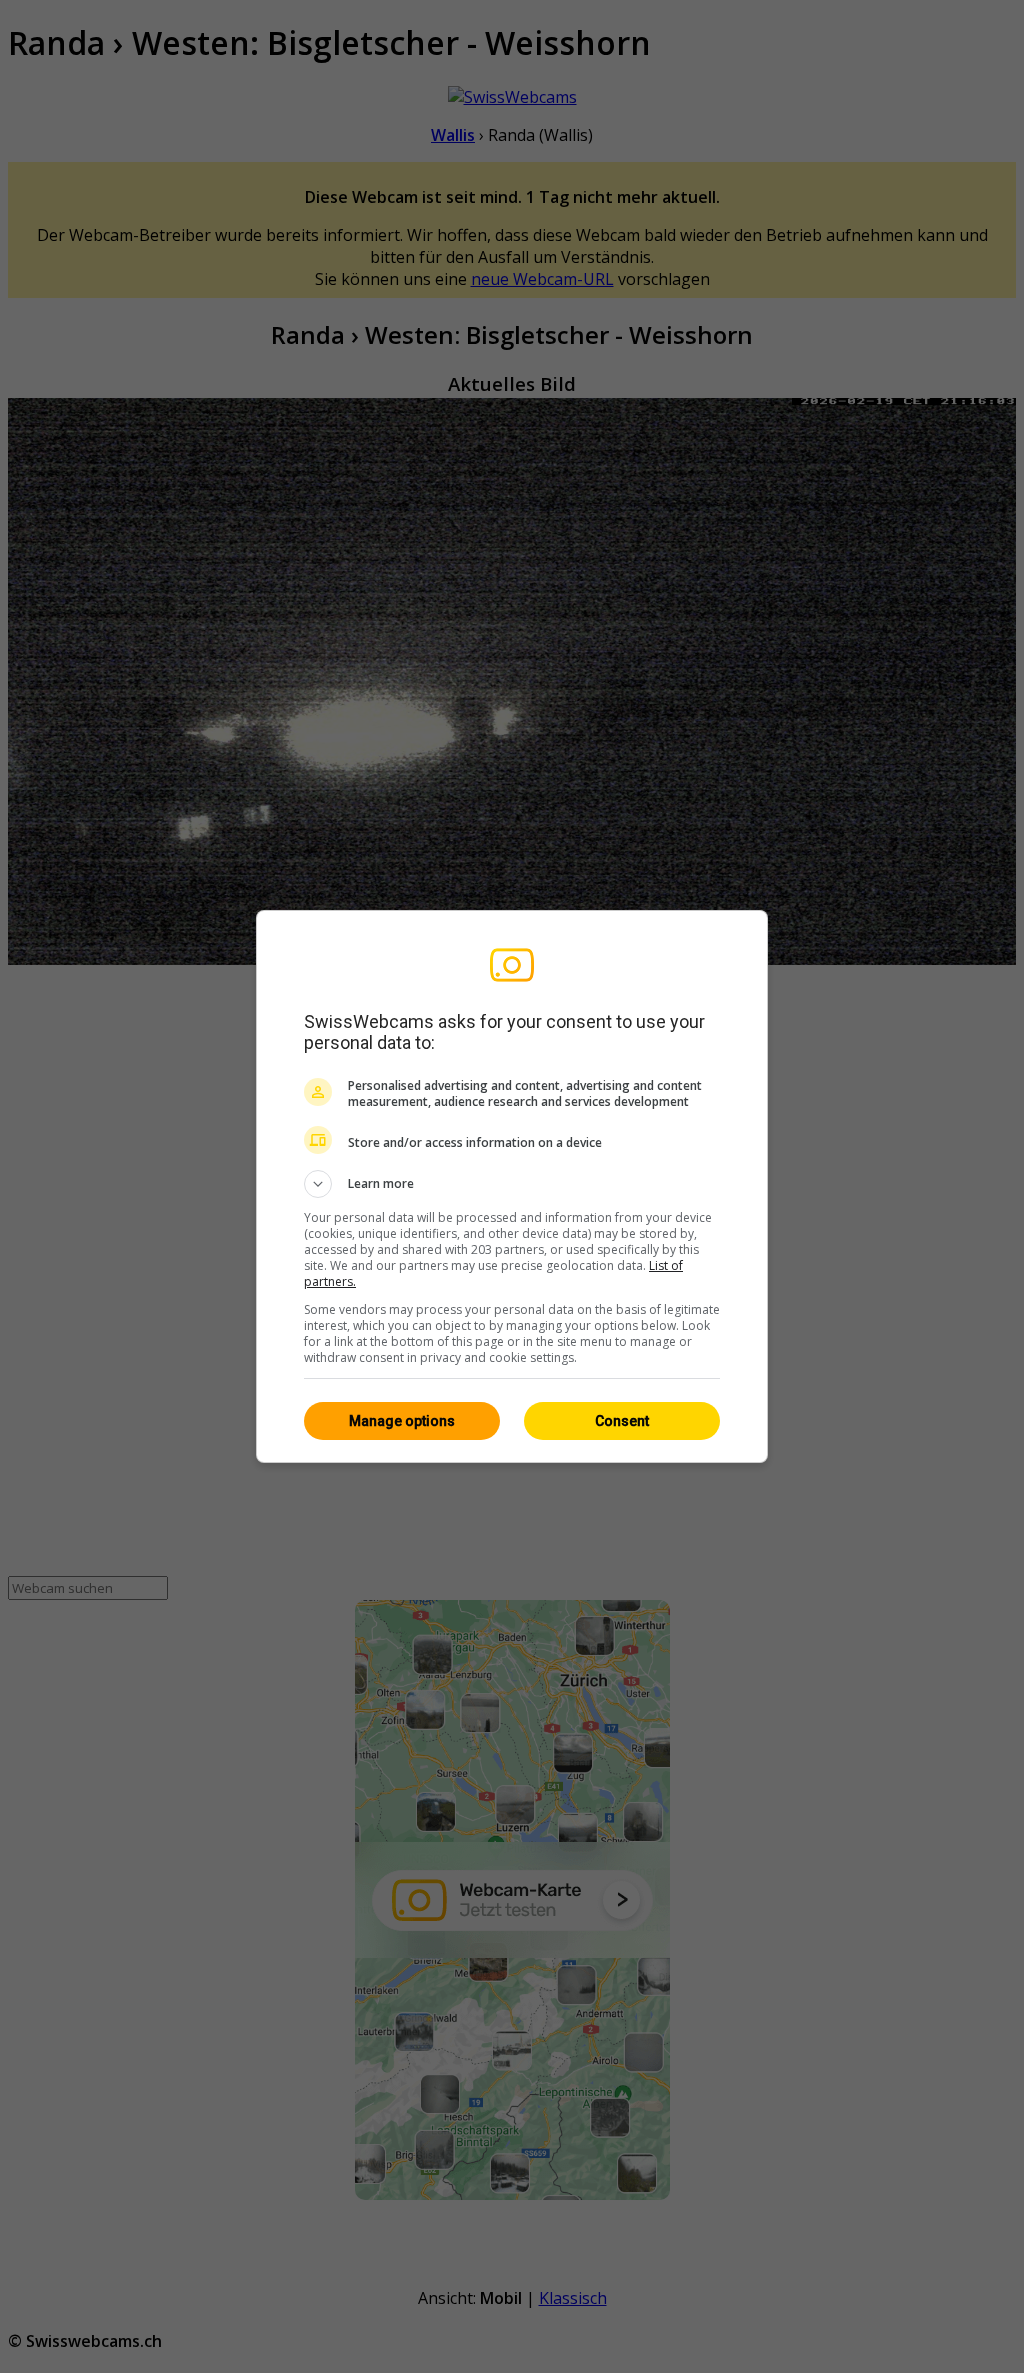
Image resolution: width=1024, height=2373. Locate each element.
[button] (512, 1184)
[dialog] (512, 1186)
